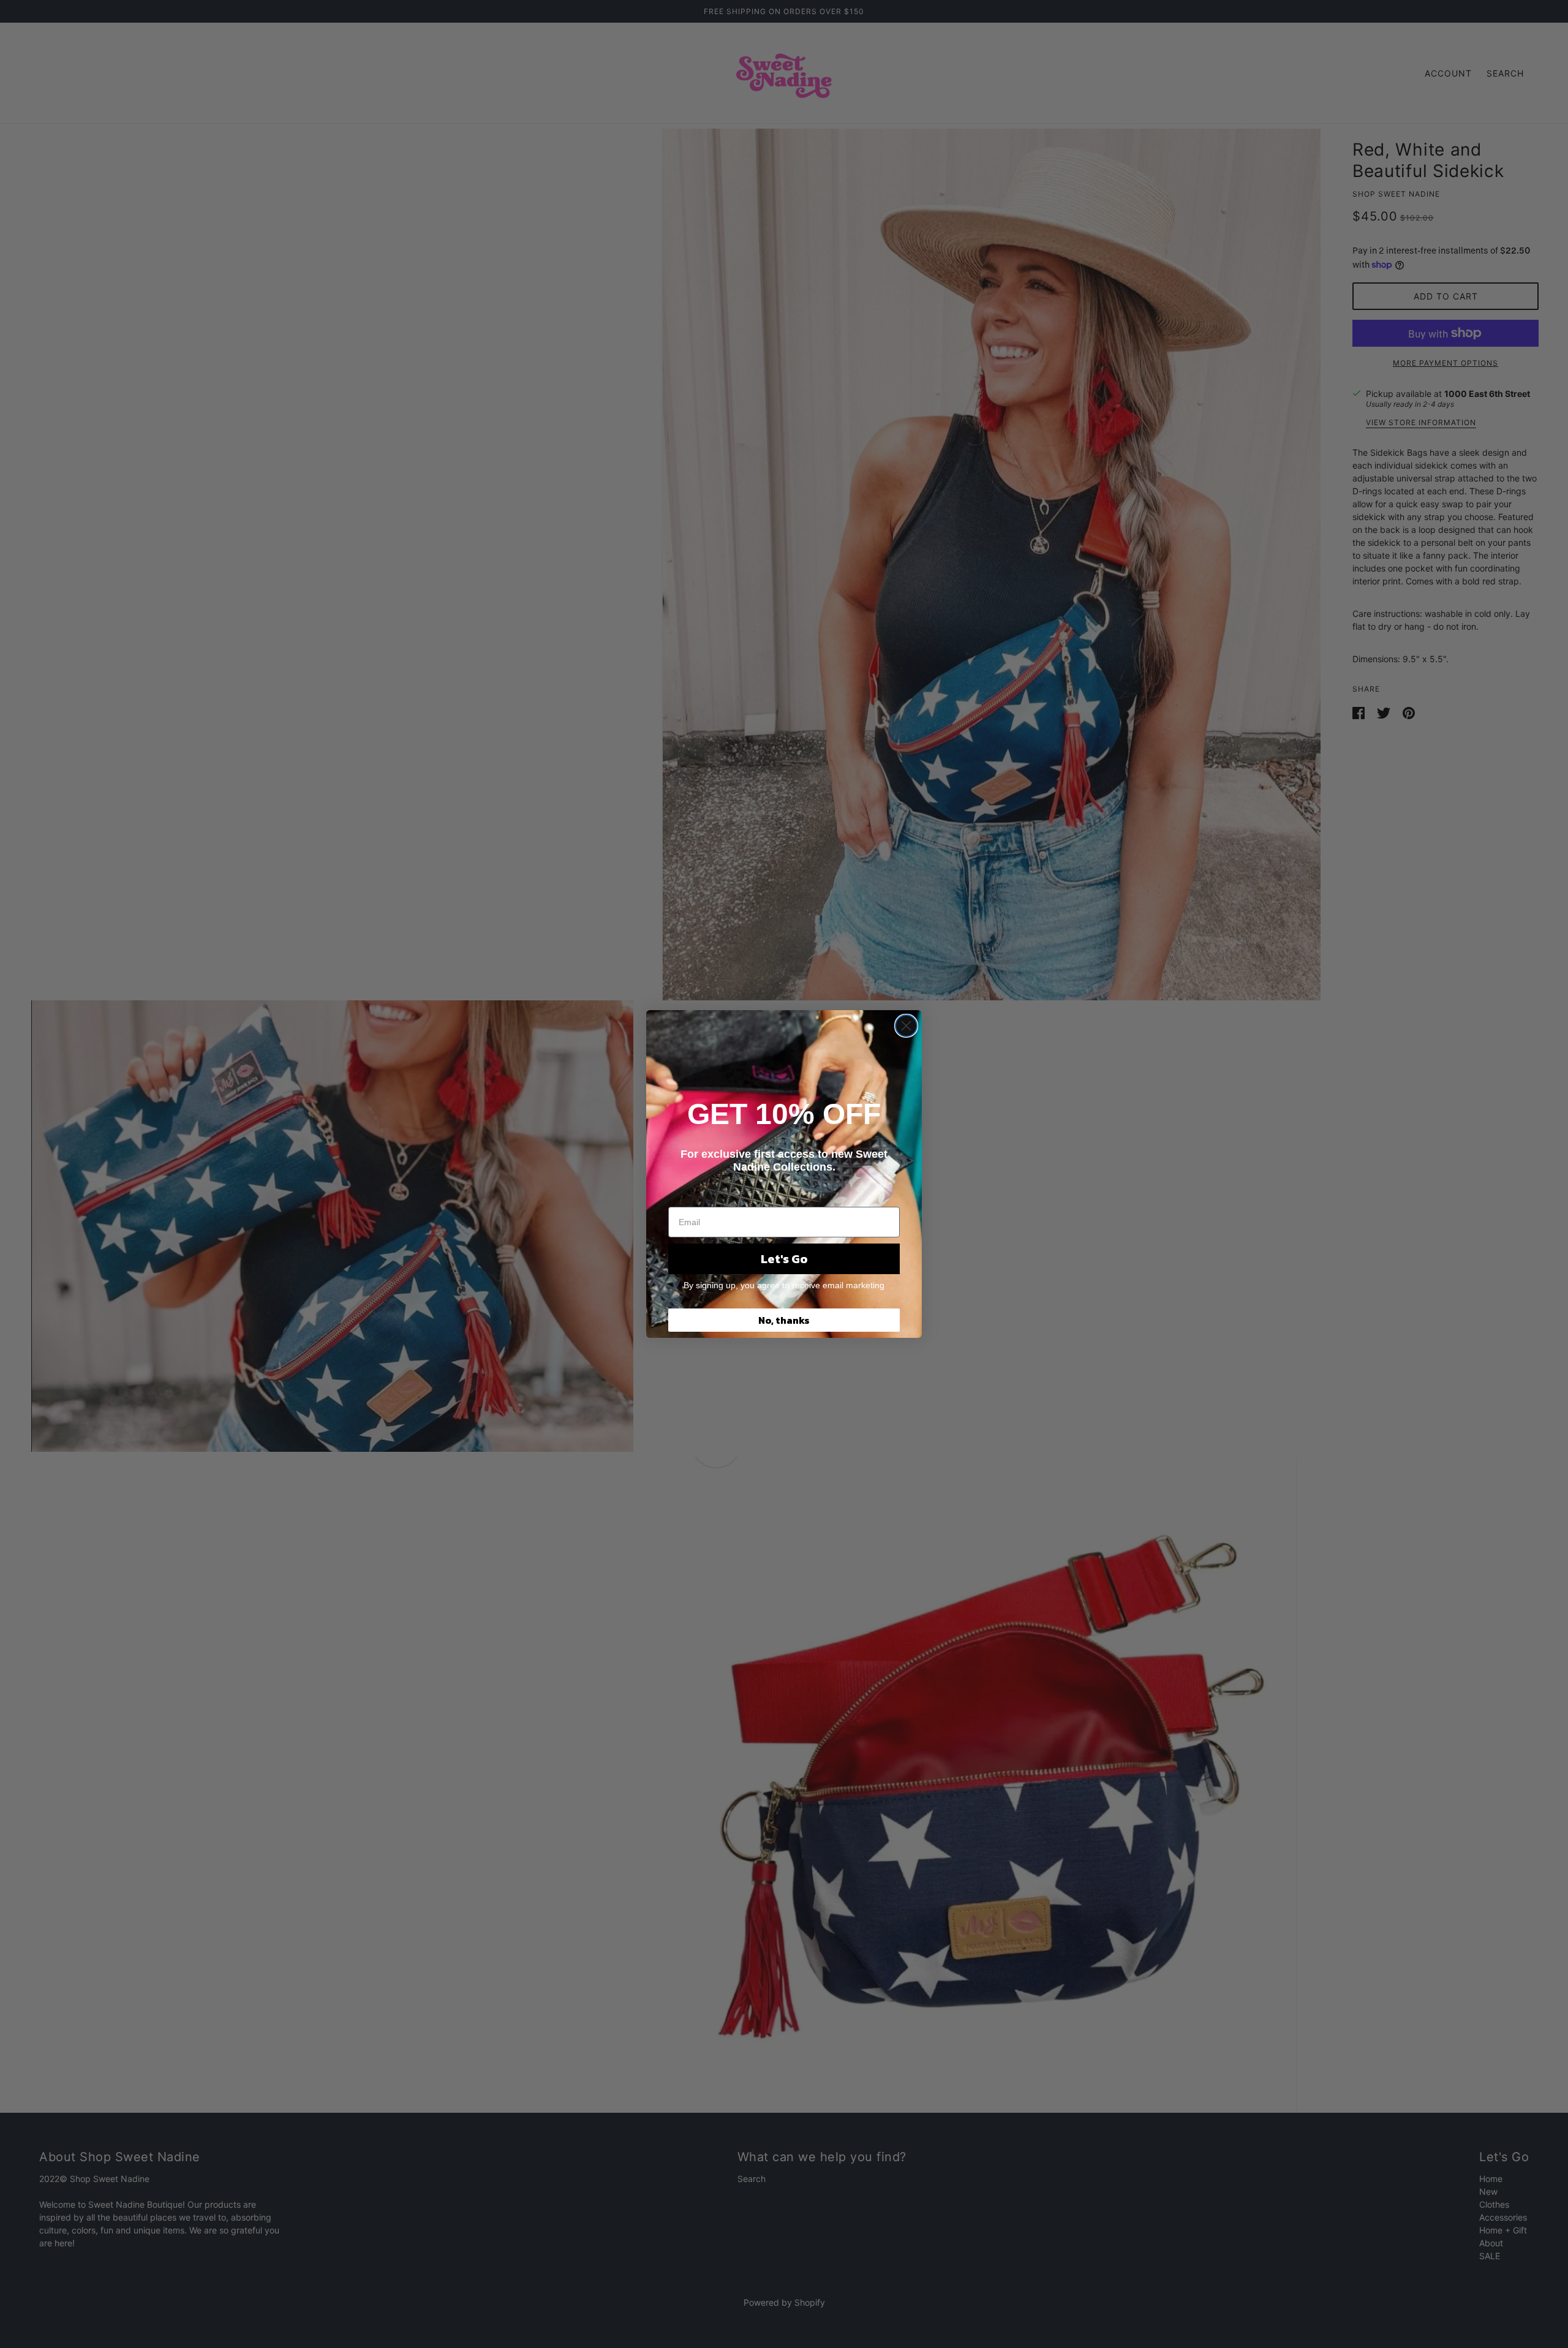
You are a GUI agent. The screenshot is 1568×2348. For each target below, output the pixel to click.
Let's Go (784, 1259)
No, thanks (784, 1320)
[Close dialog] (906, 1026)
